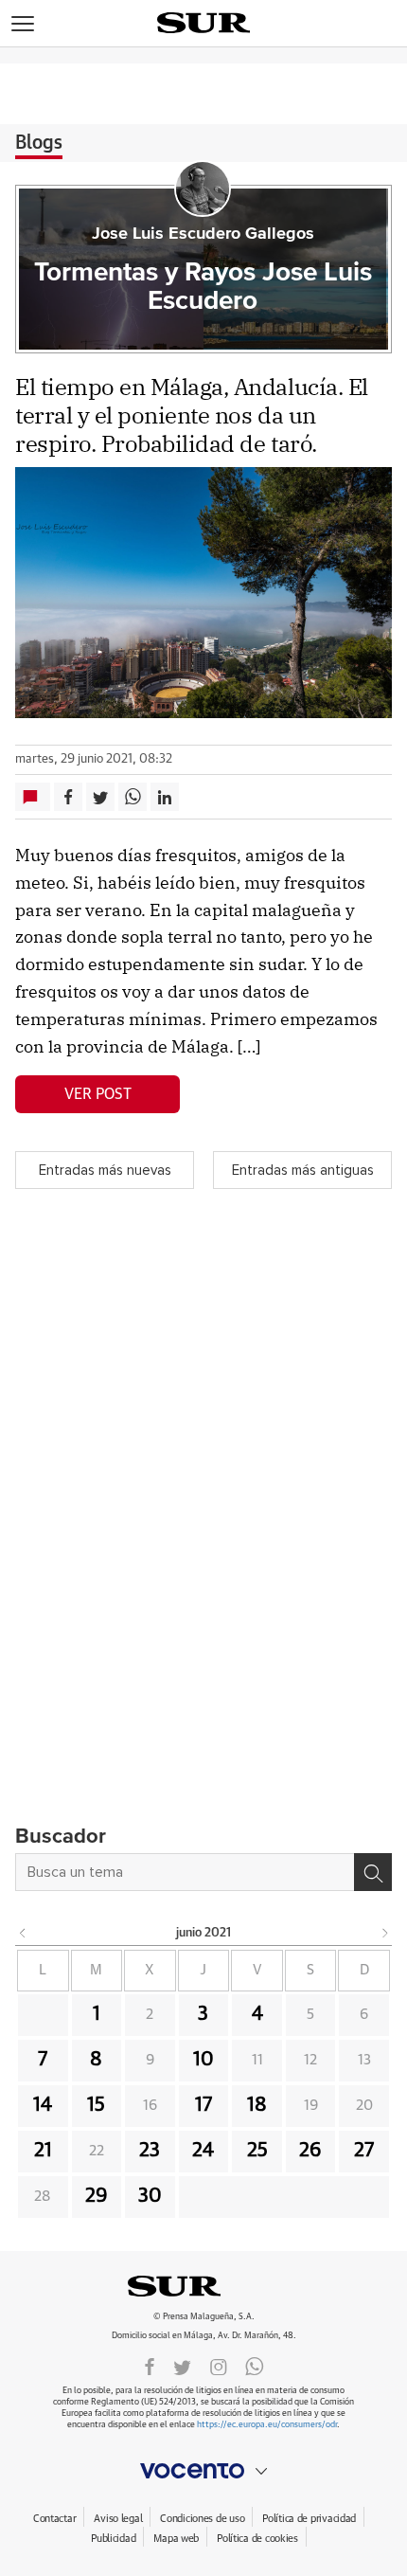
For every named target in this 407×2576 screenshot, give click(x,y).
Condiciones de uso (202, 2519)
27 (364, 2151)
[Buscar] (373, 1872)
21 (43, 2151)
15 (96, 2105)
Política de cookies (257, 2539)
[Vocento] (203, 2471)
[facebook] (150, 2366)
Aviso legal (118, 2519)
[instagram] (219, 2366)
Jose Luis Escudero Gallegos (203, 234)
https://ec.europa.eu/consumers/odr (267, 2425)
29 (97, 2196)
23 (150, 2151)
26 (310, 2151)
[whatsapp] (255, 2366)
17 (203, 2105)
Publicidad (113, 2539)
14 (43, 2105)
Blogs (39, 143)
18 (257, 2105)
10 (203, 2060)
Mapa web (176, 2539)
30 (150, 2196)
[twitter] (182, 2366)
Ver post (98, 1094)
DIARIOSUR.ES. (203, 2286)
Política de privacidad (309, 2519)
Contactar (54, 2519)
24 (203, 2151)
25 (257, 2151)
